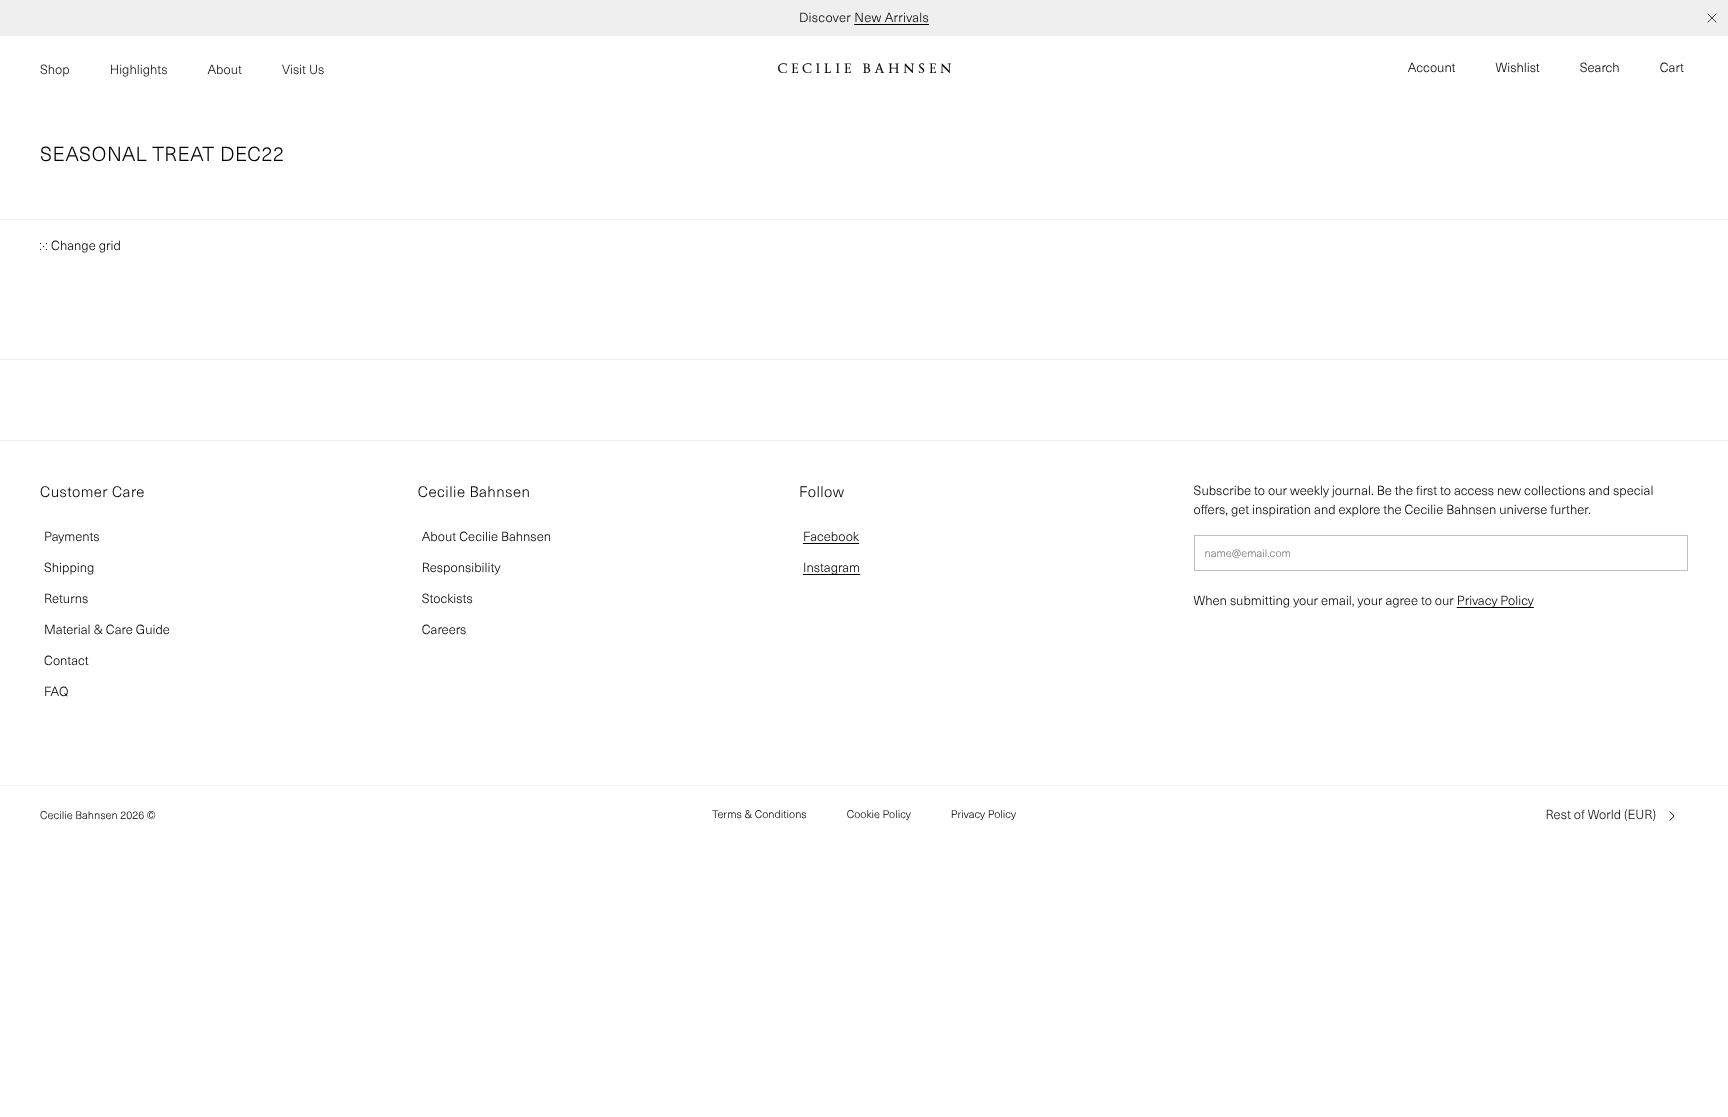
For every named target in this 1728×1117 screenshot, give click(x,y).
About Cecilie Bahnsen (486, 536)
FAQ (56, 691)
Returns (66, 598)
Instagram (831, 567)
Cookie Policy (879, 814)
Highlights (139, 69)
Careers (444, 629)
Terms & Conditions (759, 814)
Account (1432, 67)
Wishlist (1518, 67)
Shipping (69, 567)
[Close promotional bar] (1712, 18)
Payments (72, 536)
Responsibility (461, 567)
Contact (66, 660)
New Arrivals (891, 17)
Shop (55, 69)
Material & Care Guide (107, 629)
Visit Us (303, 69)
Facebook (831, 536)
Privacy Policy (1495, 600)
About (224, 69)
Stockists (447, 598)
